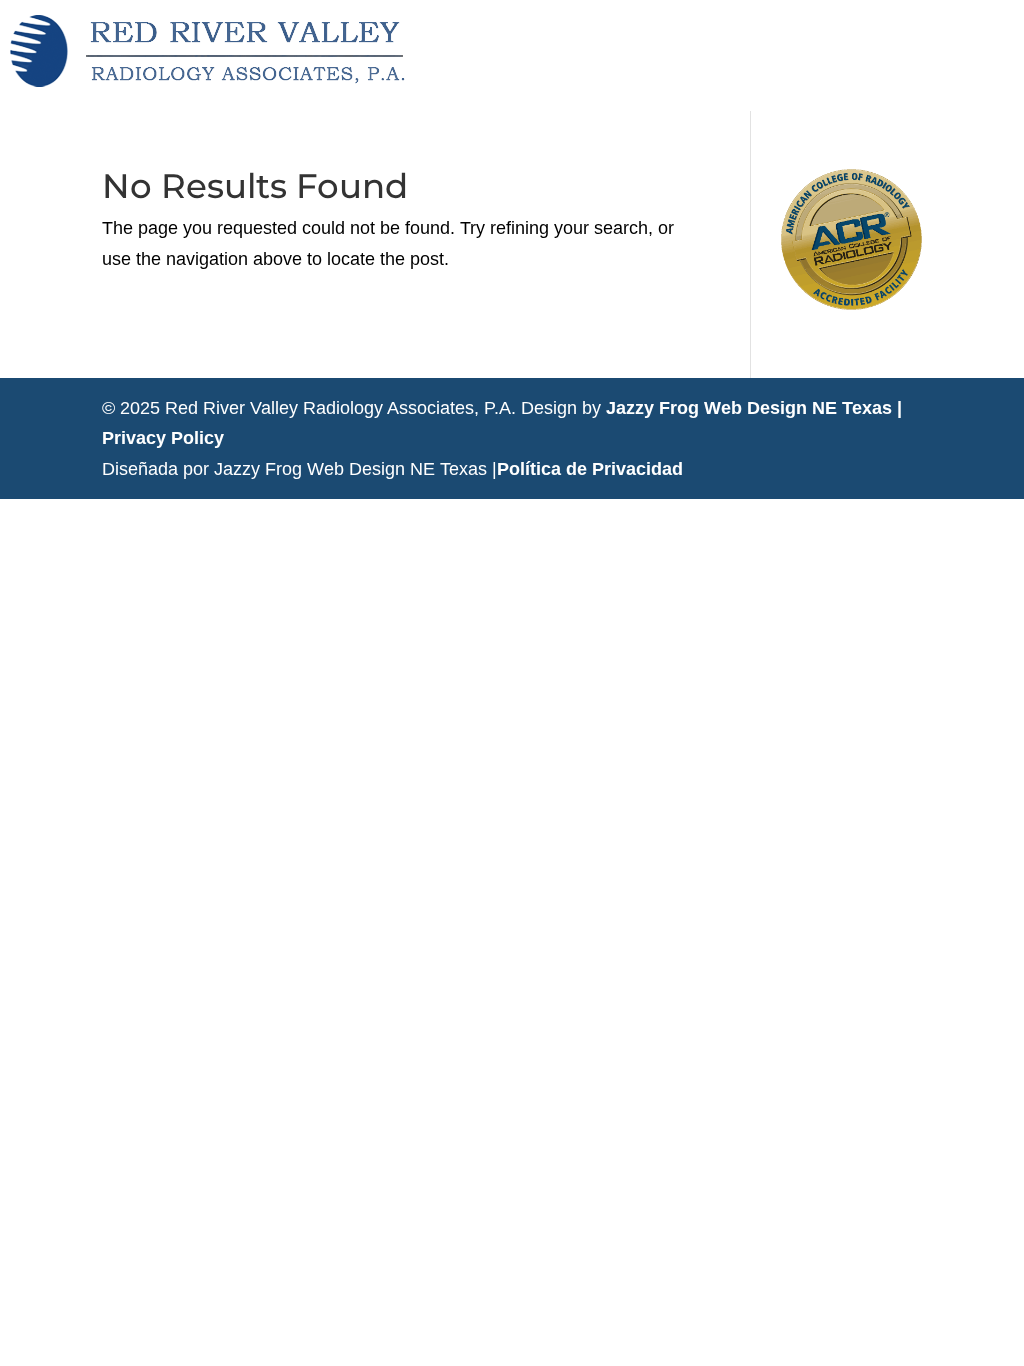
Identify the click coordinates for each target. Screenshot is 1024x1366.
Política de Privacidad (590, 469)
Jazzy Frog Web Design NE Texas (749, 408)
